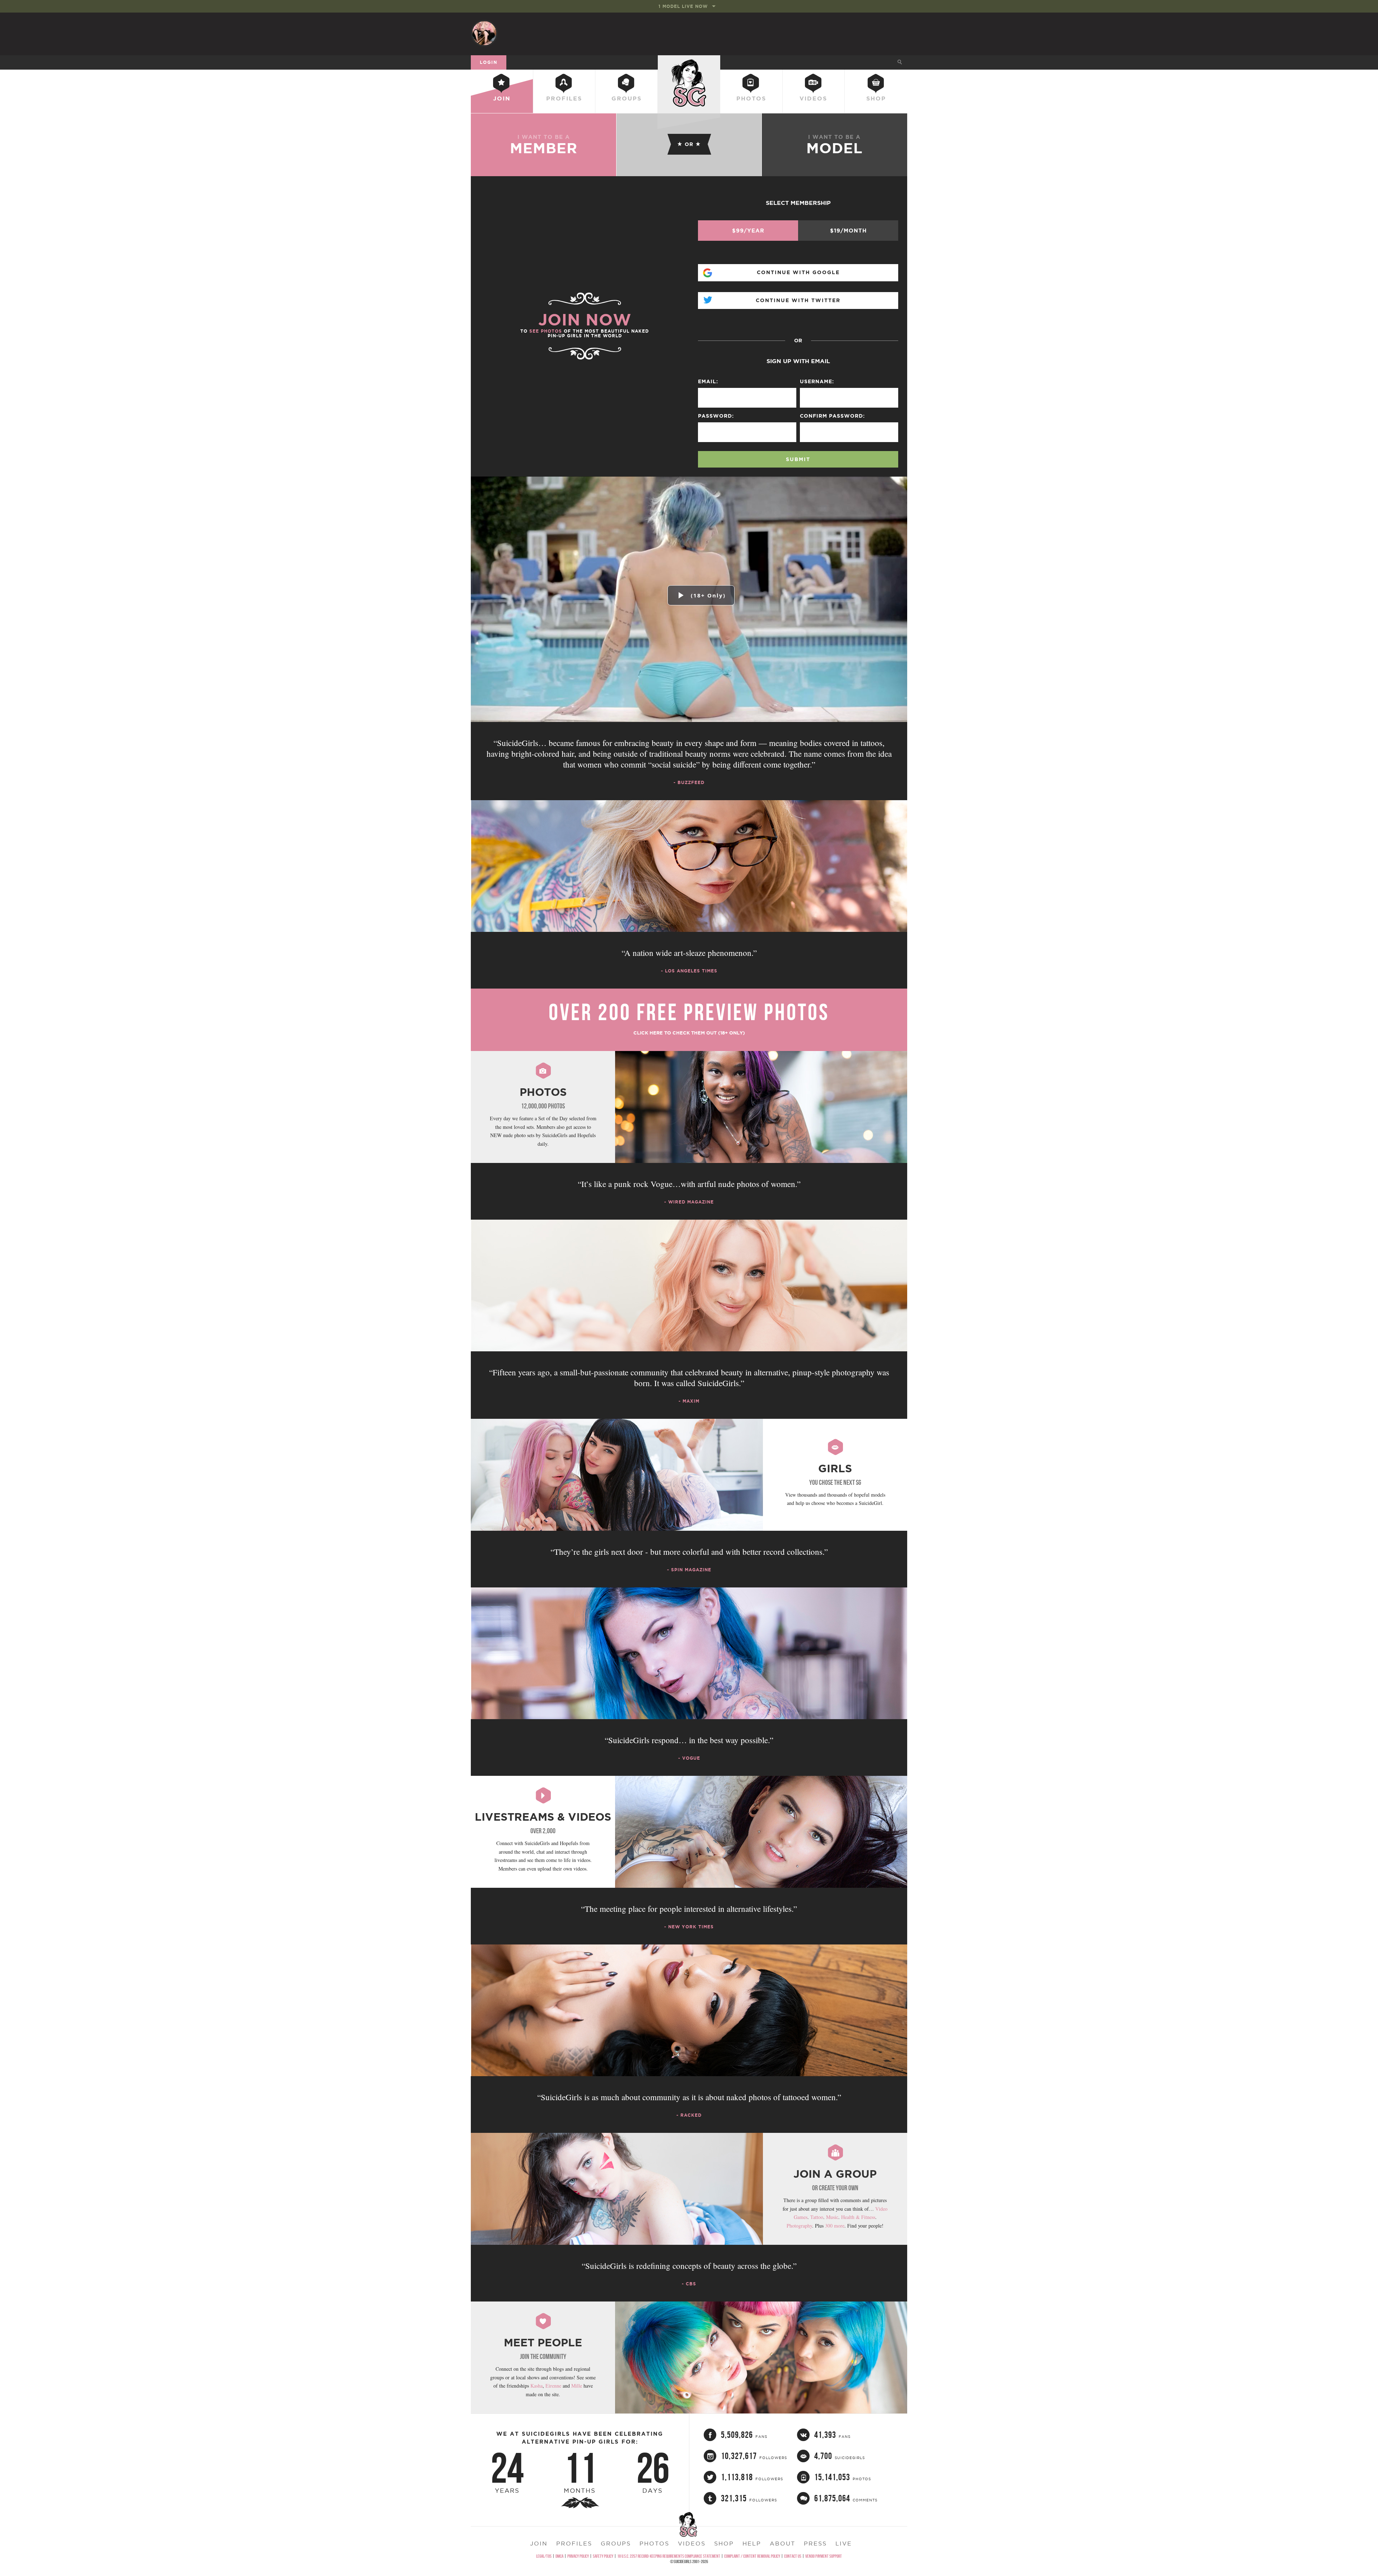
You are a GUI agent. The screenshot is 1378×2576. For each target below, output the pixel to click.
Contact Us (793, 2556)
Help (752, 2543)
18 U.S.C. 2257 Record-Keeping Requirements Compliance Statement (669, 2556)
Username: (817, 381)
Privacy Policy (578, 2556)
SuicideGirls (689, 62)
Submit (798, 459)
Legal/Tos (544, 2556)
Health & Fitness (858, 2217)
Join (502, 98)
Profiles (564, 98)
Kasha (536, 2386)
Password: (716, 416)
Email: (708, 381)
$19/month (848, 231)
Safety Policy (603, 2556)
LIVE (844, 2543)
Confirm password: (832, 416)
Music (832, 2217)
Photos (751, 98)
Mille (577, 2386)
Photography (799, 2226)
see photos (546, 331)
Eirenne (553, 2386)
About (782, 2543)
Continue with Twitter (798, 300)
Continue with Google (798, 272)
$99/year (748, 231)
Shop (876, 98)
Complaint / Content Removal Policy (752, 2556)
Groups (627, 98)
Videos (813, 98)
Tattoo (817, 2217)
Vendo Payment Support (824, 2556)
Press (815, 2543)
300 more (835, 2226)
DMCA (559, 2556)
